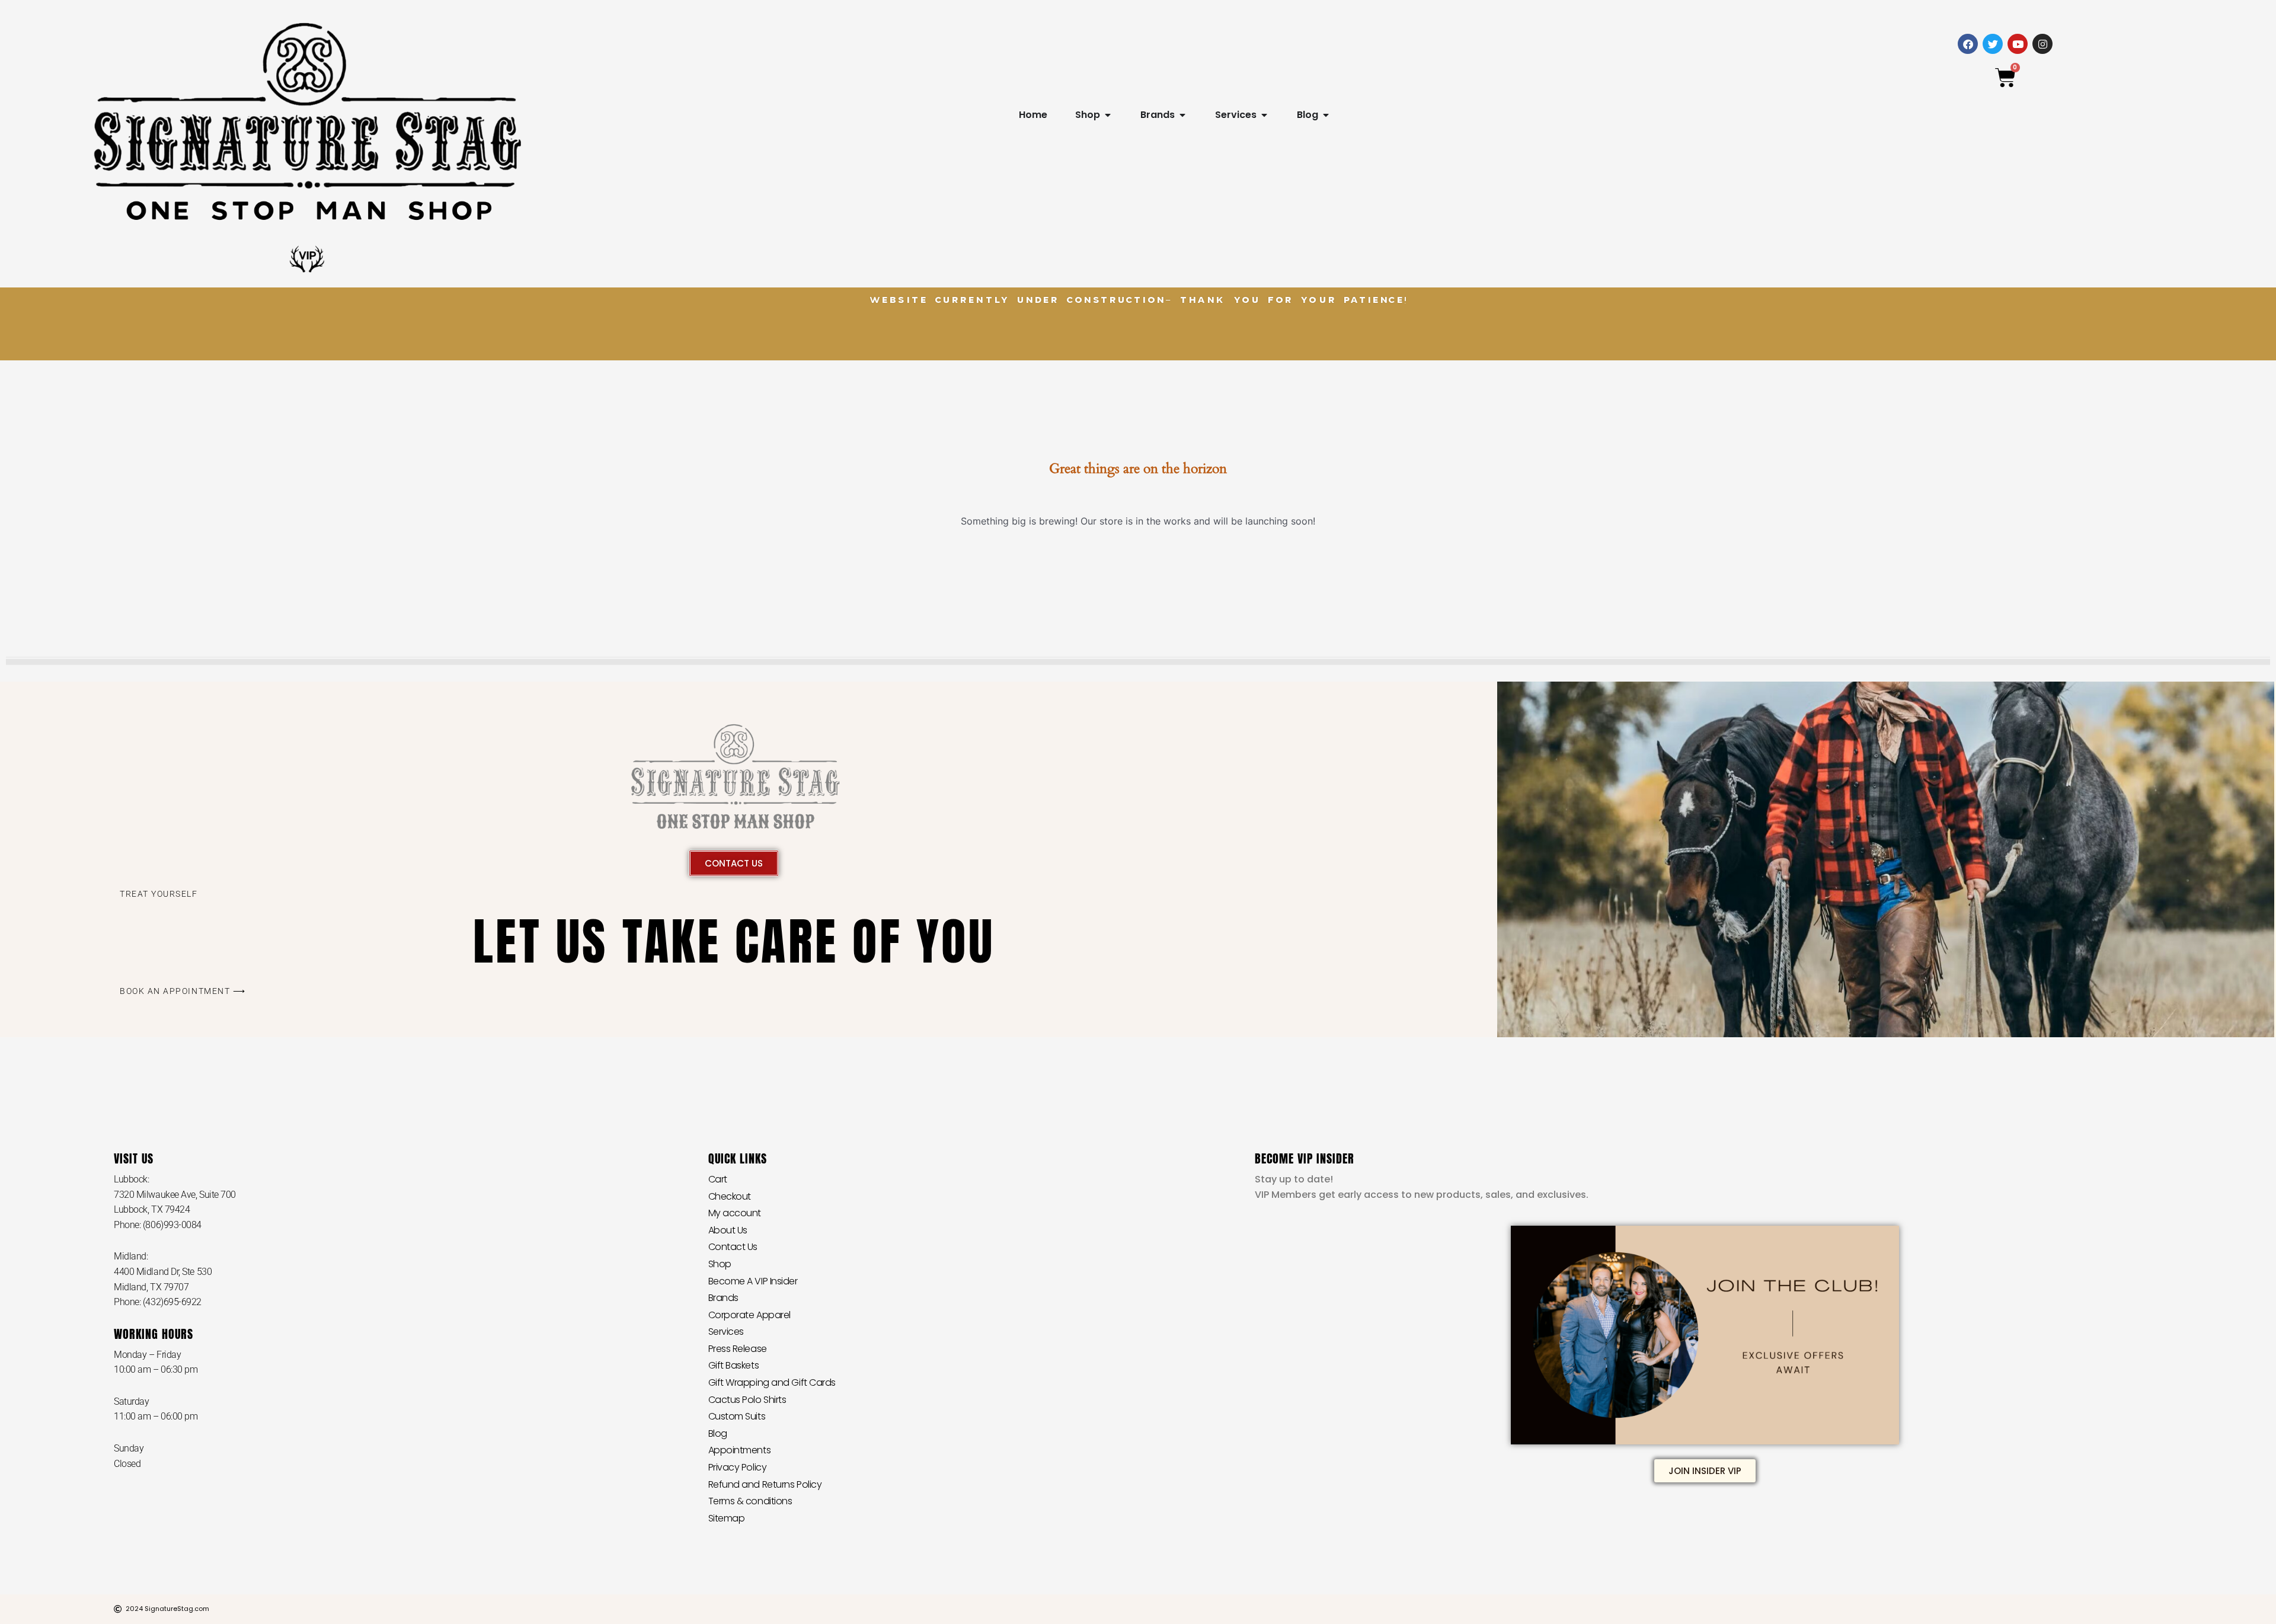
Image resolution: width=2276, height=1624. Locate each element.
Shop (720, 1264)
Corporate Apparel (749, 1315)
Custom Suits (737, 1416)
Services (726, 1332)
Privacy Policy (738, 1467)
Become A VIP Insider (753, 1281)
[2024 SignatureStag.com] (118, 1609)
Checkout (730, 1196)
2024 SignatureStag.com (167, 1609)
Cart (718, 1179)
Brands (723, 1298)
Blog (718, 1433)
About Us (728, 1230)
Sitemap (727, 1518)
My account (735, 1213)
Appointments (740, 1450)
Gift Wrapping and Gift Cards (772, 1382)
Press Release (738, 1349)
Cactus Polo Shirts (747, 1400)
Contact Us (733, 1247)
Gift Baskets (734, 1365)
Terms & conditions (750, 1501)
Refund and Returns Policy (765, 1484)
